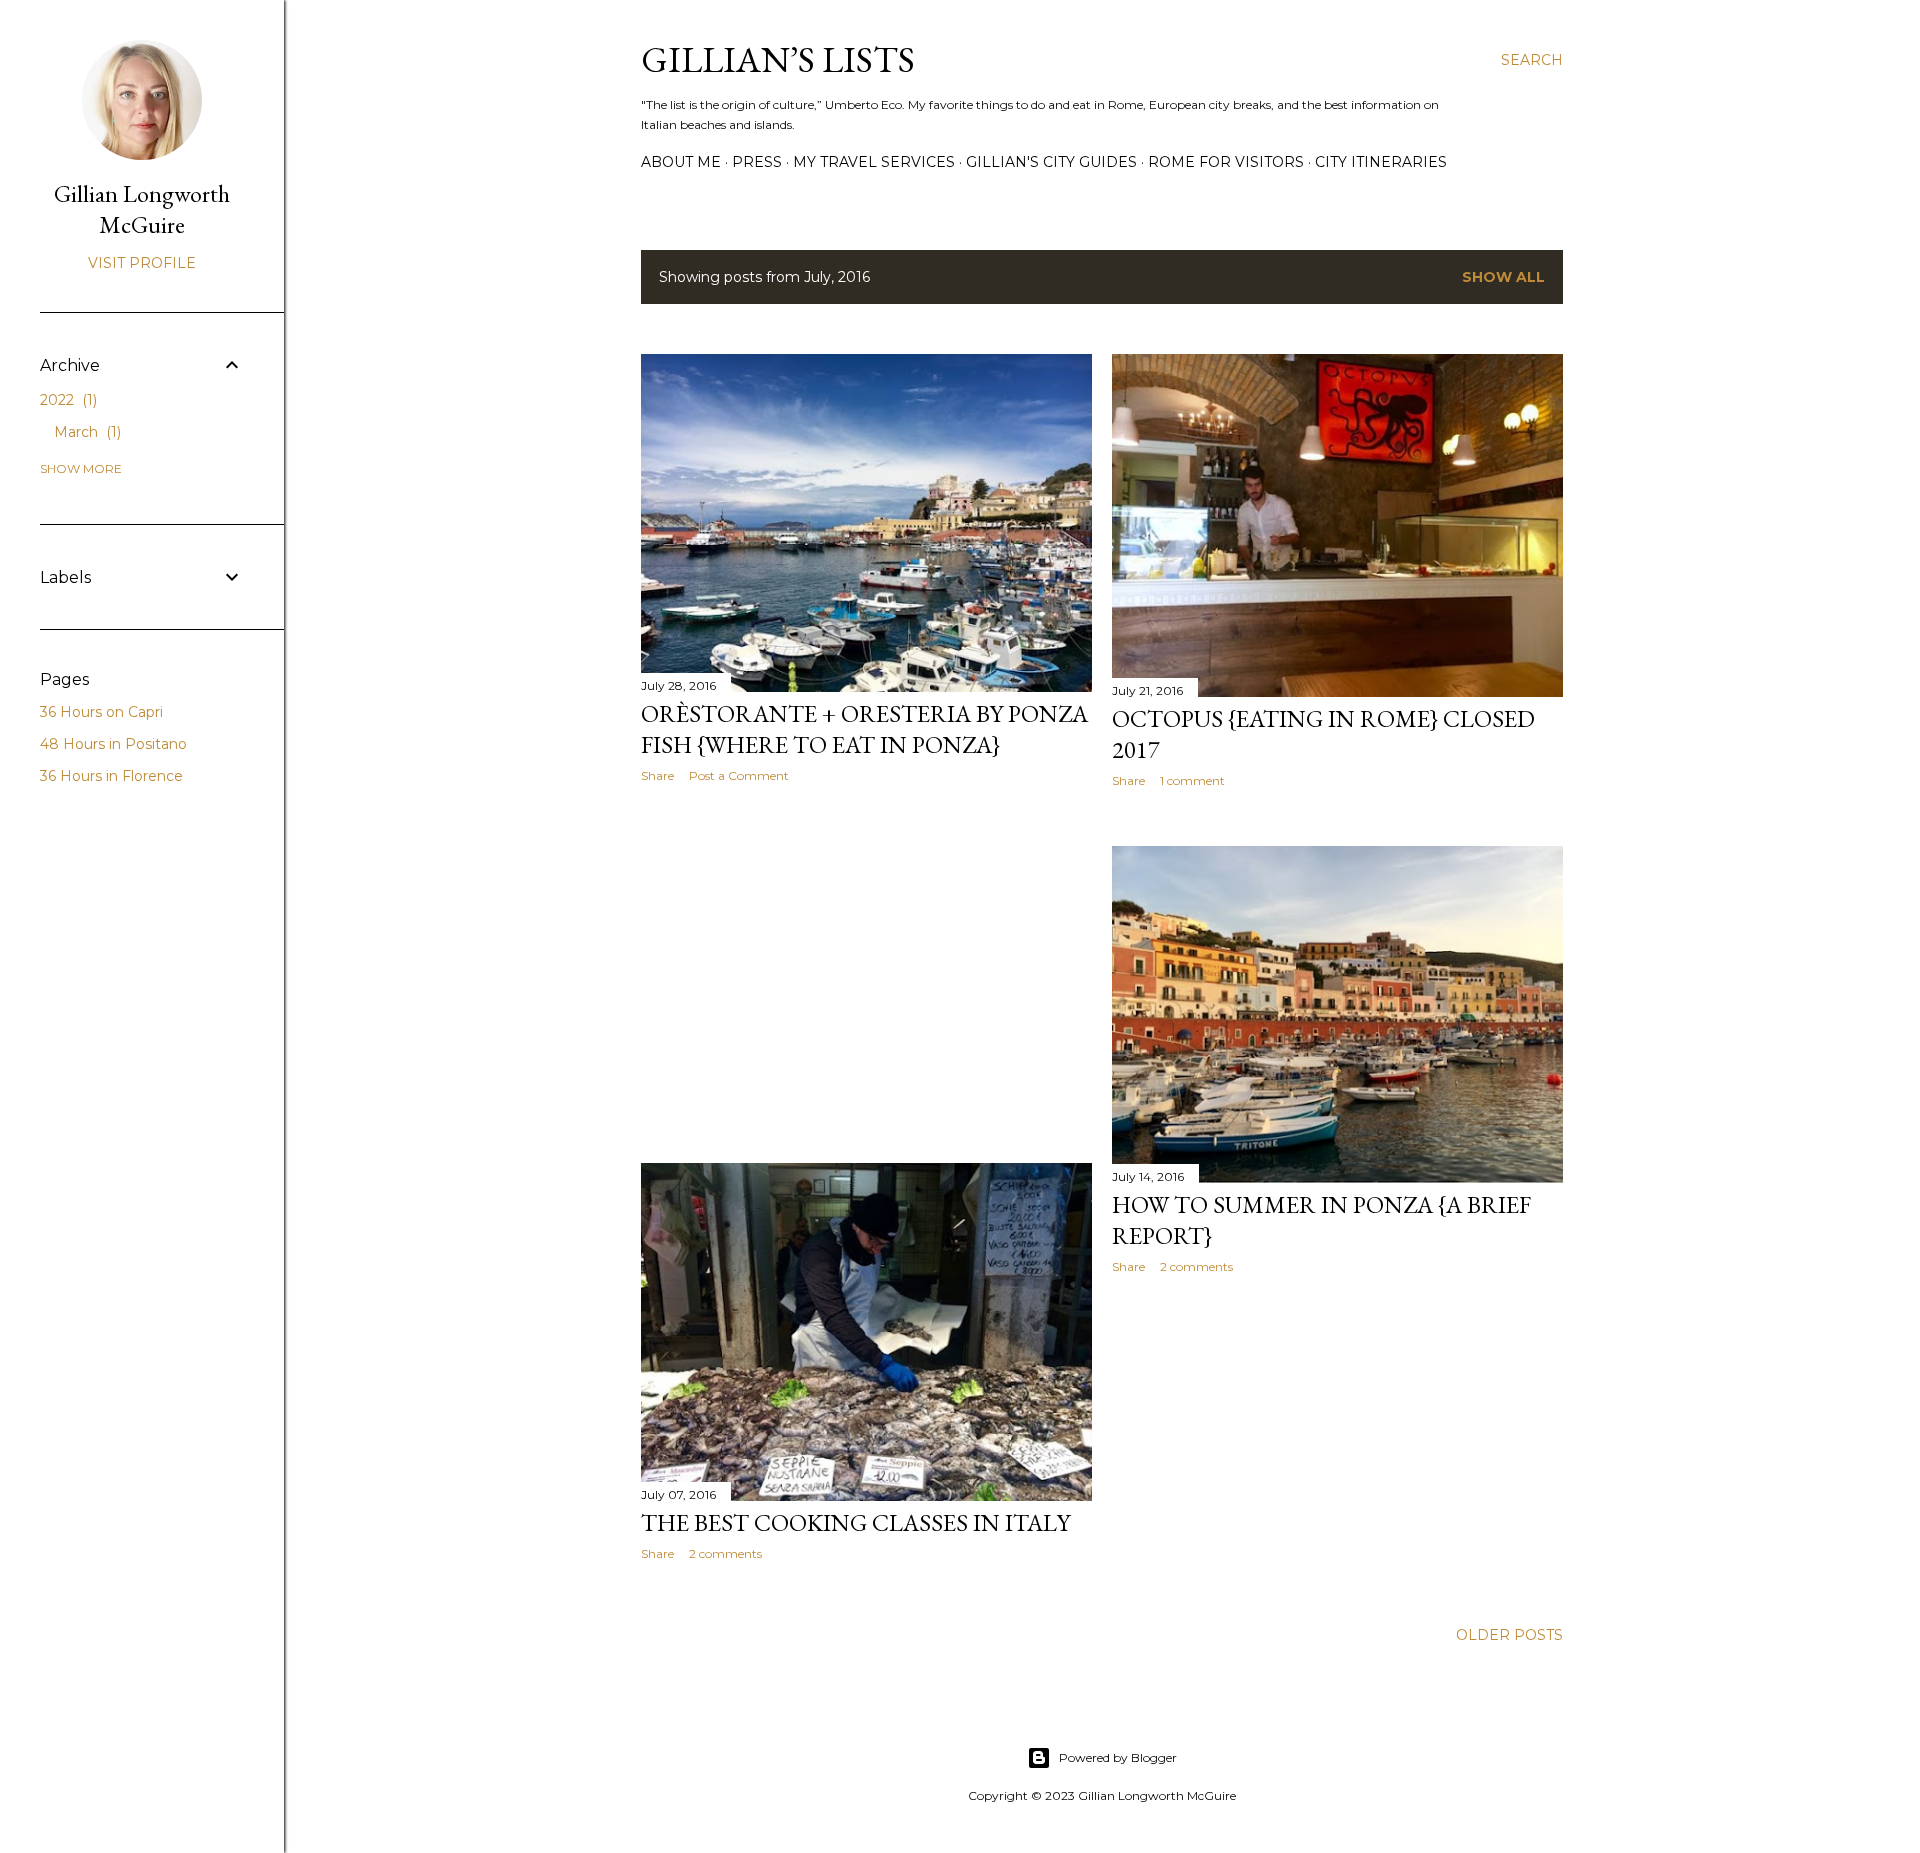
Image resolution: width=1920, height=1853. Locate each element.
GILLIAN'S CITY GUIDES (1051, 162)
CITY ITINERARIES (1381, 162)
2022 (66, 400)
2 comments (1196, 1266)
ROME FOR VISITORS (1226, 162)
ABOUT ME (681, 162)
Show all (1503, 277)
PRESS (757, 162)
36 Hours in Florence (111, 776)
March (85, 432)
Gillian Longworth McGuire (142, 209)
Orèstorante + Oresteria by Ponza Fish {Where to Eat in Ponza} (864, 729)
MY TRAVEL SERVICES (874, 162)
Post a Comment (739, 775)
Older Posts (1509, 1635)
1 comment (1192, 780)
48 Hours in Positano (113, 744)
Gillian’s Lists (778, 59)
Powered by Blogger (1118, 1757)
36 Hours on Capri (101, 712)
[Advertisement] (866, 973)
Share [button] (657, 775)
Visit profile (142, 263)
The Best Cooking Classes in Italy (855, 1522)
